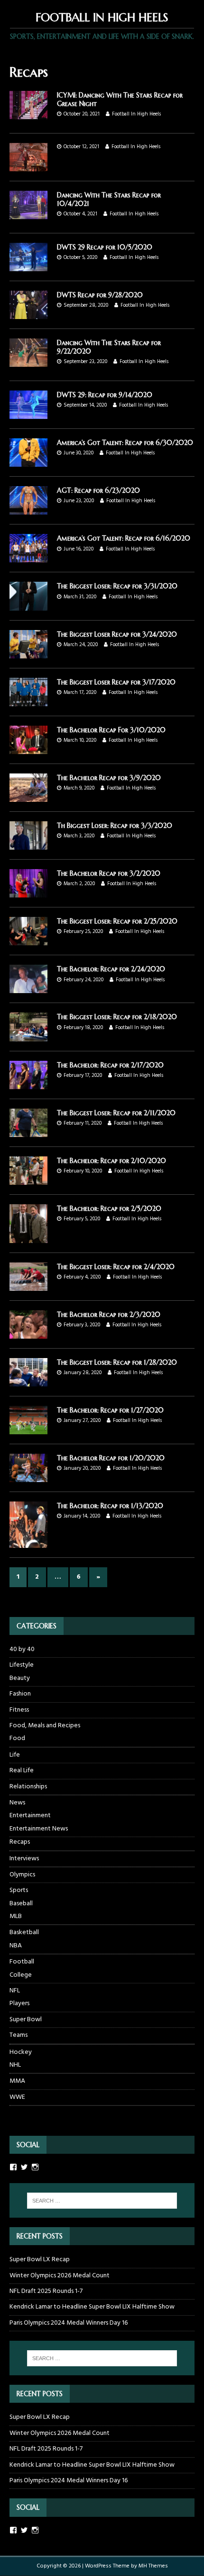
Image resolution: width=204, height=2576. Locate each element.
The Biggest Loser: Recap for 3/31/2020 (117, 586)
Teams (19, 2035)
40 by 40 (22, 1650)
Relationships (28, 1787)
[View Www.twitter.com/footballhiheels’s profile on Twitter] (24, 2167)
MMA (17, 2081)
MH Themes (153, 2566)
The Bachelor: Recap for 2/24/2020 (111, 969)
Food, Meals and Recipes (45, 1726)
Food (17, 1739)
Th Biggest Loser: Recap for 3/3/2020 (115, 826)
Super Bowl (26, 2020)
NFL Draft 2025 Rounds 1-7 (46, 2291)
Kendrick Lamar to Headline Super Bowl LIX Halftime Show (92, 2307)
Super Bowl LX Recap (40, 2260)
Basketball (24, 1932)
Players (19, 2004)
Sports (19, 1890)
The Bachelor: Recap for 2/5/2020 (109, 1208)
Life (15, 1755)
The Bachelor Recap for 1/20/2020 (111, 1458)
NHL (15, 2065)
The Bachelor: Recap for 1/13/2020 (110, 1506)
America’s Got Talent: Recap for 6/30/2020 (125, 443)
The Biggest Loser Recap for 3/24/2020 (117, 634)
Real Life (22, 1771)
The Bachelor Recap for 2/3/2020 (109, 1315)
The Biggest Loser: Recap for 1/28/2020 (117, 1362)
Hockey (21, 2052)
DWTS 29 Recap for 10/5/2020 (105, 247)
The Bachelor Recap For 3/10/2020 (111, 730)
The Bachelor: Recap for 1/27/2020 (110, 1410)
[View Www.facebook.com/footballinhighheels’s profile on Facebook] (13, 2167)
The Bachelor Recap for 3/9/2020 (109, 778)
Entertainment (30, 1816)
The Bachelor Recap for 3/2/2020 (109, 873)
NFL (15, 1991)
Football (22, 1962)
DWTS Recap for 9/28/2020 (100, 295)
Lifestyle (22, 1665)
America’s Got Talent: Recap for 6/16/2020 (124, 538)
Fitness (19, 1710)
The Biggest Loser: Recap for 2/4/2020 (116, 1267)
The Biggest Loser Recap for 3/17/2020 (116, 682)
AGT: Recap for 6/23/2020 (98, 490)
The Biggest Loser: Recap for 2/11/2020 (116, 1113)
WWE (17, 2097)
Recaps (20, 1842)
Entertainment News (39, 1829)
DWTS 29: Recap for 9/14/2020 (105, 395)
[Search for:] (102, 2201)
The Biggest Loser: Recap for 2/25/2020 (117, 921)
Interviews (24, 1859)
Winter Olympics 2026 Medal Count (60, 2276)
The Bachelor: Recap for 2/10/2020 (111, 1161)
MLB (16, 1917)
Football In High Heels (136, 114)
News (17, 1803)
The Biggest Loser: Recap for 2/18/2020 (117, 1017)
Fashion (20, 1694)
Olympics (22, 1875)
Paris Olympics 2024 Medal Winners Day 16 (69, 2323)
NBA (16, 1946)
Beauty (20, 1679)
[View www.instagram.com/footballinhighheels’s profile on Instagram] (35, 2530)
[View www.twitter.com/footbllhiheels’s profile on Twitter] (24, 2530)
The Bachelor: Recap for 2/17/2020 (110, 1065)
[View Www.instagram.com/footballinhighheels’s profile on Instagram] (35, 2167)
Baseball (21, 1904)
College (21, 1975)
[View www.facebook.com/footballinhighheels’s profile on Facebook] (13, 2530)
